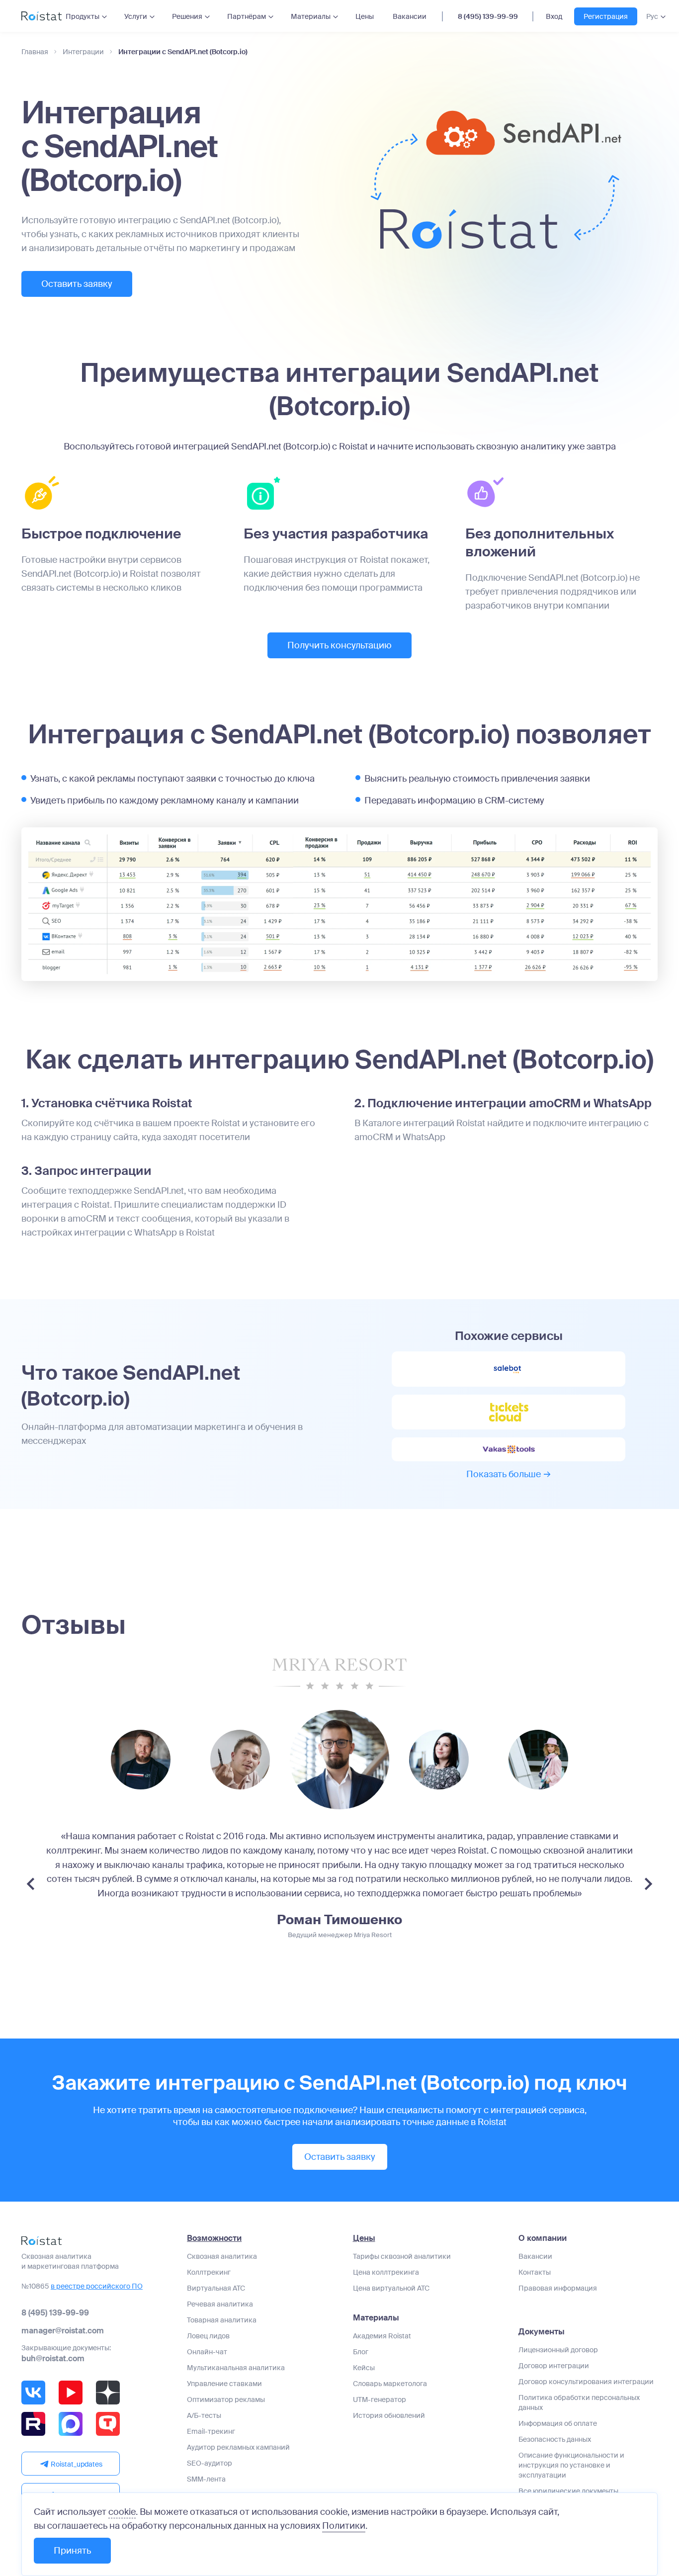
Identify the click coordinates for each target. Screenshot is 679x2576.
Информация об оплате (558, 2423)
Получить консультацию (339, 645)
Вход (554, 16)
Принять (72, 2551)
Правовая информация (558, 2288)
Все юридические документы (568, 2491)
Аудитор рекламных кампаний (238, 2447)
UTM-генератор (380, 2399)
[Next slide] (648, 1884)
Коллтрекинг (209, 2272)
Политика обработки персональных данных (579, 2402)
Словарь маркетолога (390, 2384)
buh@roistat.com (53, 2358)
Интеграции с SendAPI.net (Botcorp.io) (183, 52)
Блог (361, 2352)
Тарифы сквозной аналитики (402, 2256)
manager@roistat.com (63, 2331)
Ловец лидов (208, 2336)
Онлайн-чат (207, 2352)
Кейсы (364, 2368)
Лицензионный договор (558, 2350)
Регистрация (606, 16)
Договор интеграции (554, 2366)
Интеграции (83, 52)
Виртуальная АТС (216, 2288)
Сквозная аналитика (222, 2256)
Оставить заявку (77, 284)
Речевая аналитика (220, 2304)
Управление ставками (224, 2384)
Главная (35, 52)
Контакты (535, 2272)
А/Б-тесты (204, 2415)
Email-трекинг (211, 2431)
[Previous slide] (31, 1884)
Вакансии (410, 16)
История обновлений (389, 2415)
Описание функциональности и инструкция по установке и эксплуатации (571, 2465)
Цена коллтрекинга (386, 2272)
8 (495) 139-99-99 (488, 16)
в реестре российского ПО (97, 2286)
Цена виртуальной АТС (391, 2288)
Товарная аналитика (222, 2320)
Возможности (214, 2238)
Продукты (83, 16)
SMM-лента (206, 2479)
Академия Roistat (382, 2336)
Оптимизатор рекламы (226, 2399)
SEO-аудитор (210, 2463)
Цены (365, 16)
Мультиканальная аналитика (236, 2368)
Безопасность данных (555, 2439)
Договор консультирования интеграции (586, 2382)
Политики (344, 2526)
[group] (141, 1760)
